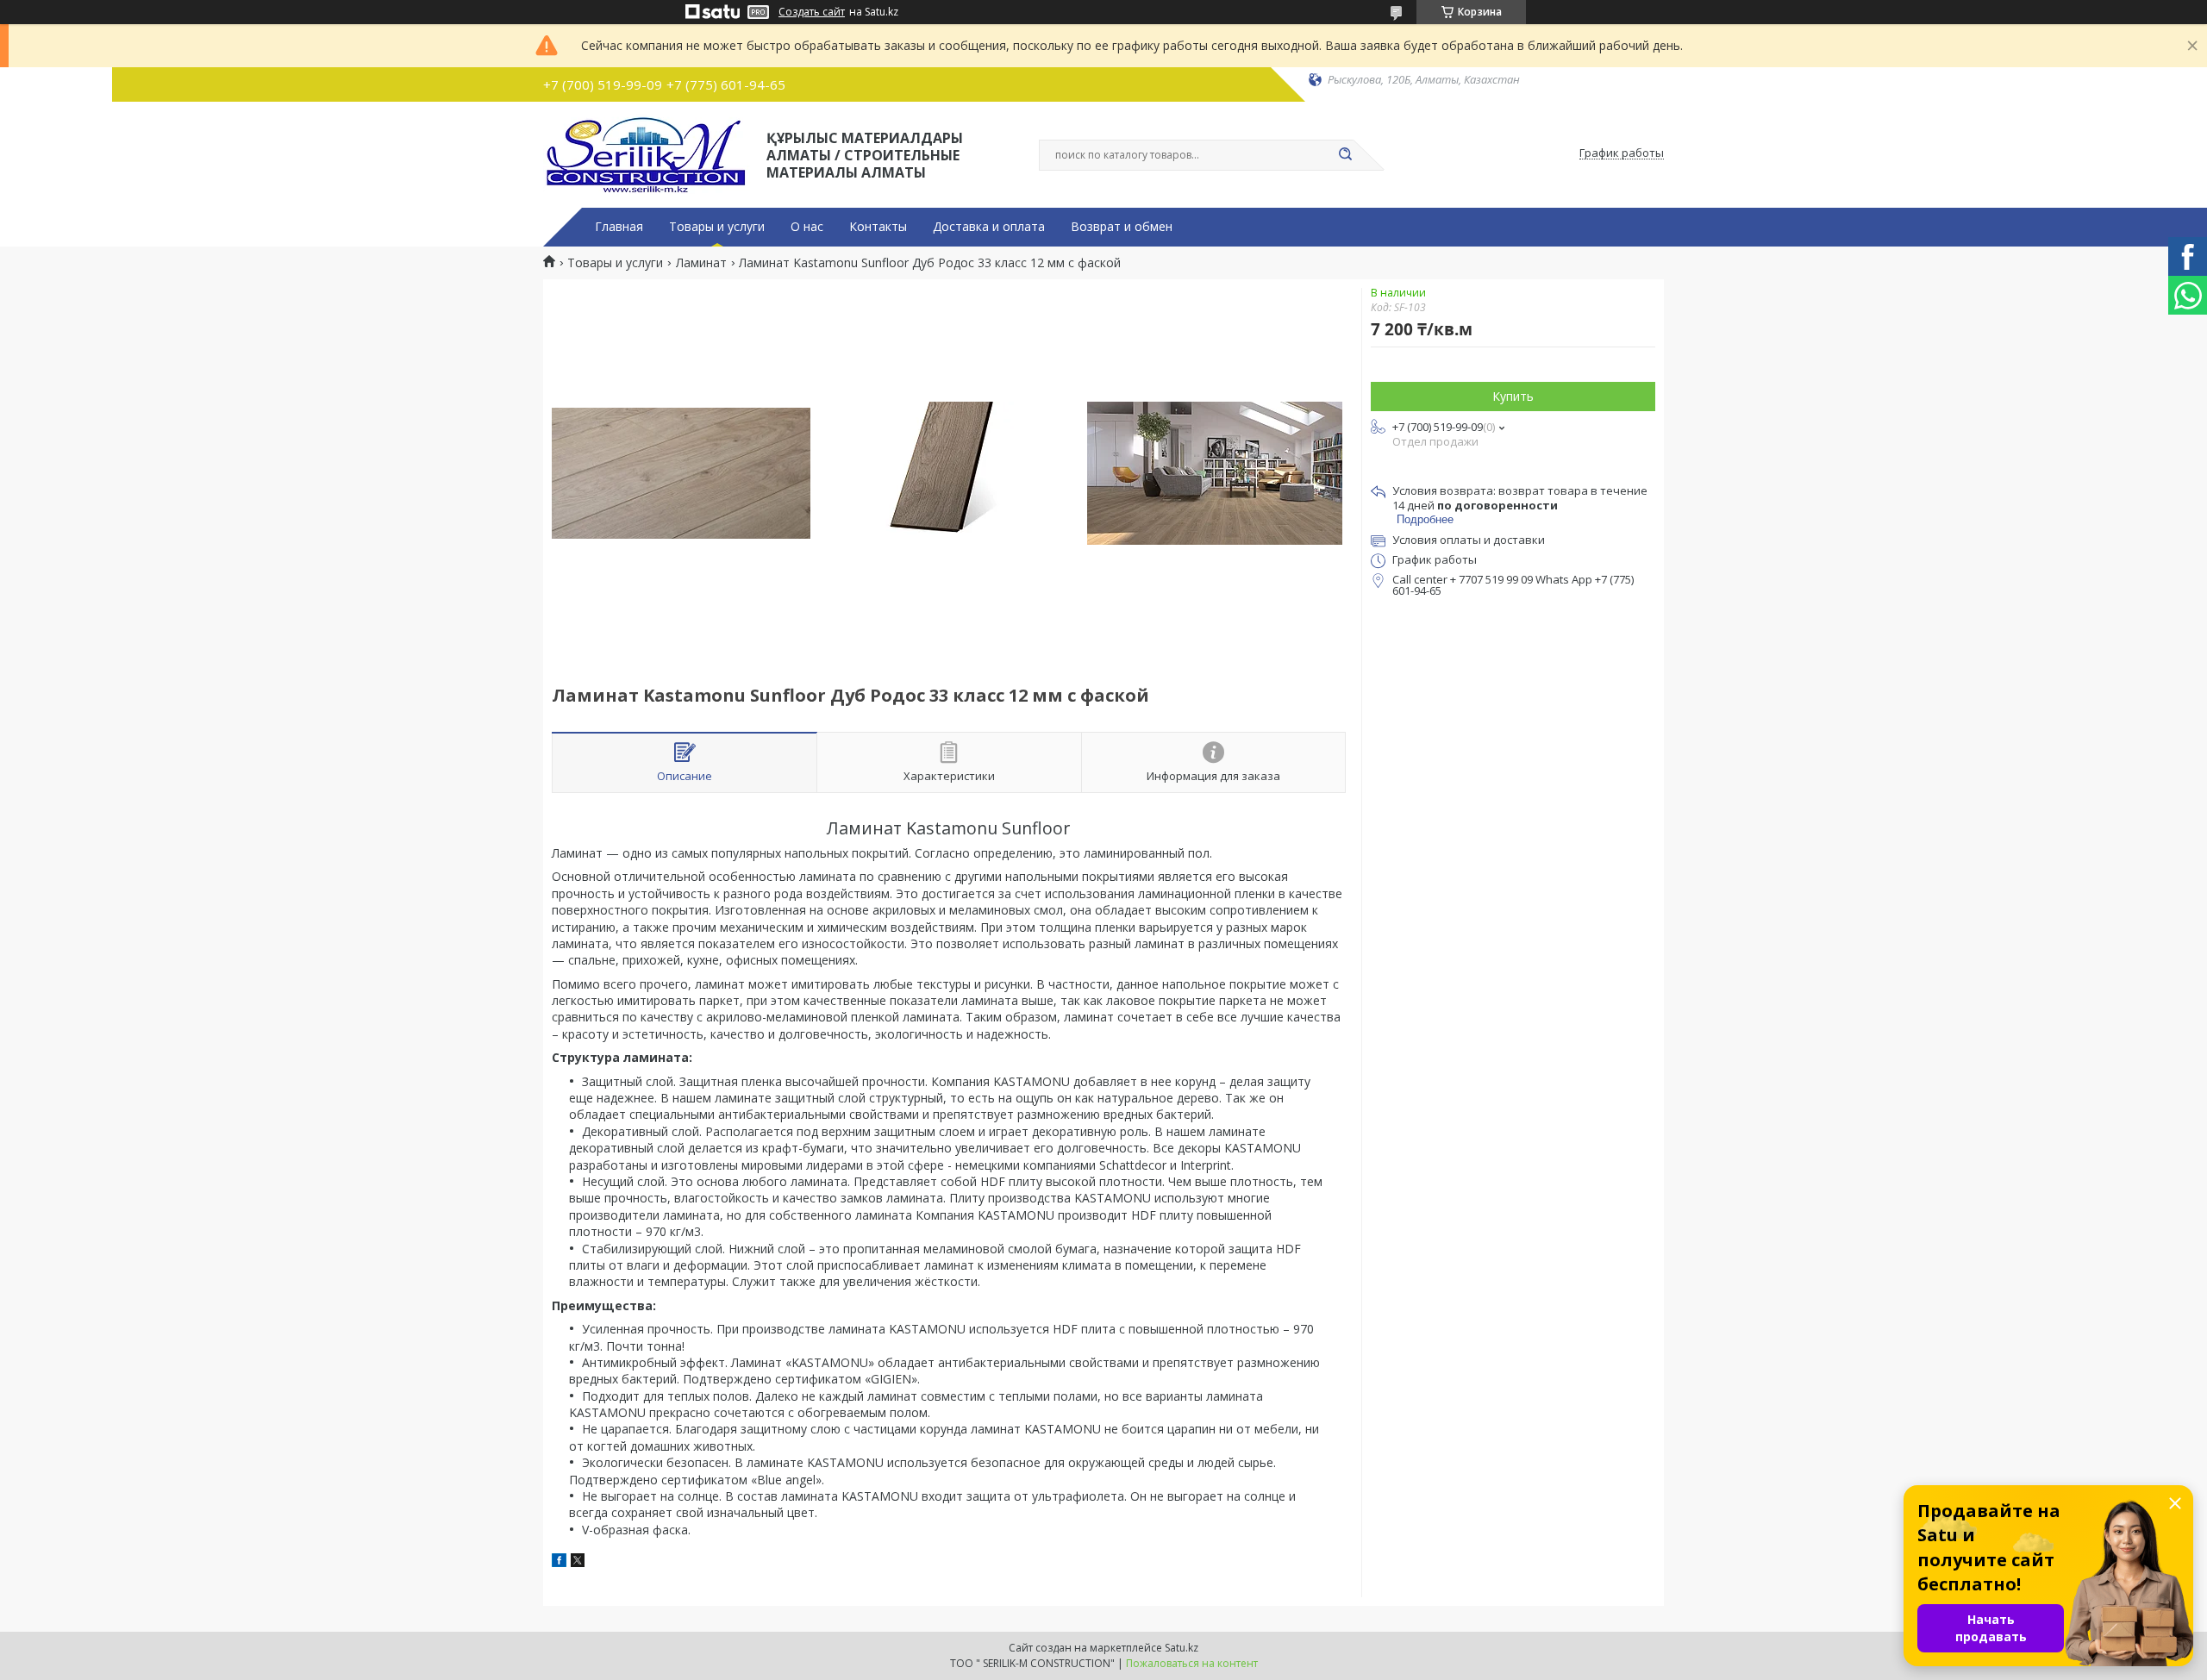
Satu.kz (1182, 1648)
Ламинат (701, 263)
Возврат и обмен (1122, 227)
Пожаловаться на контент (1192, 1663)
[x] (578, 1562)
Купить (1513, 396)
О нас (807, 227)
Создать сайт (812, 12)
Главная (619, 227)
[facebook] (559, 1562)
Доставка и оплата (989, 227)
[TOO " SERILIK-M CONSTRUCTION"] (647, 153)
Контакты (878, 227)
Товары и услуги (717, 227)
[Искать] (1345, 155)
